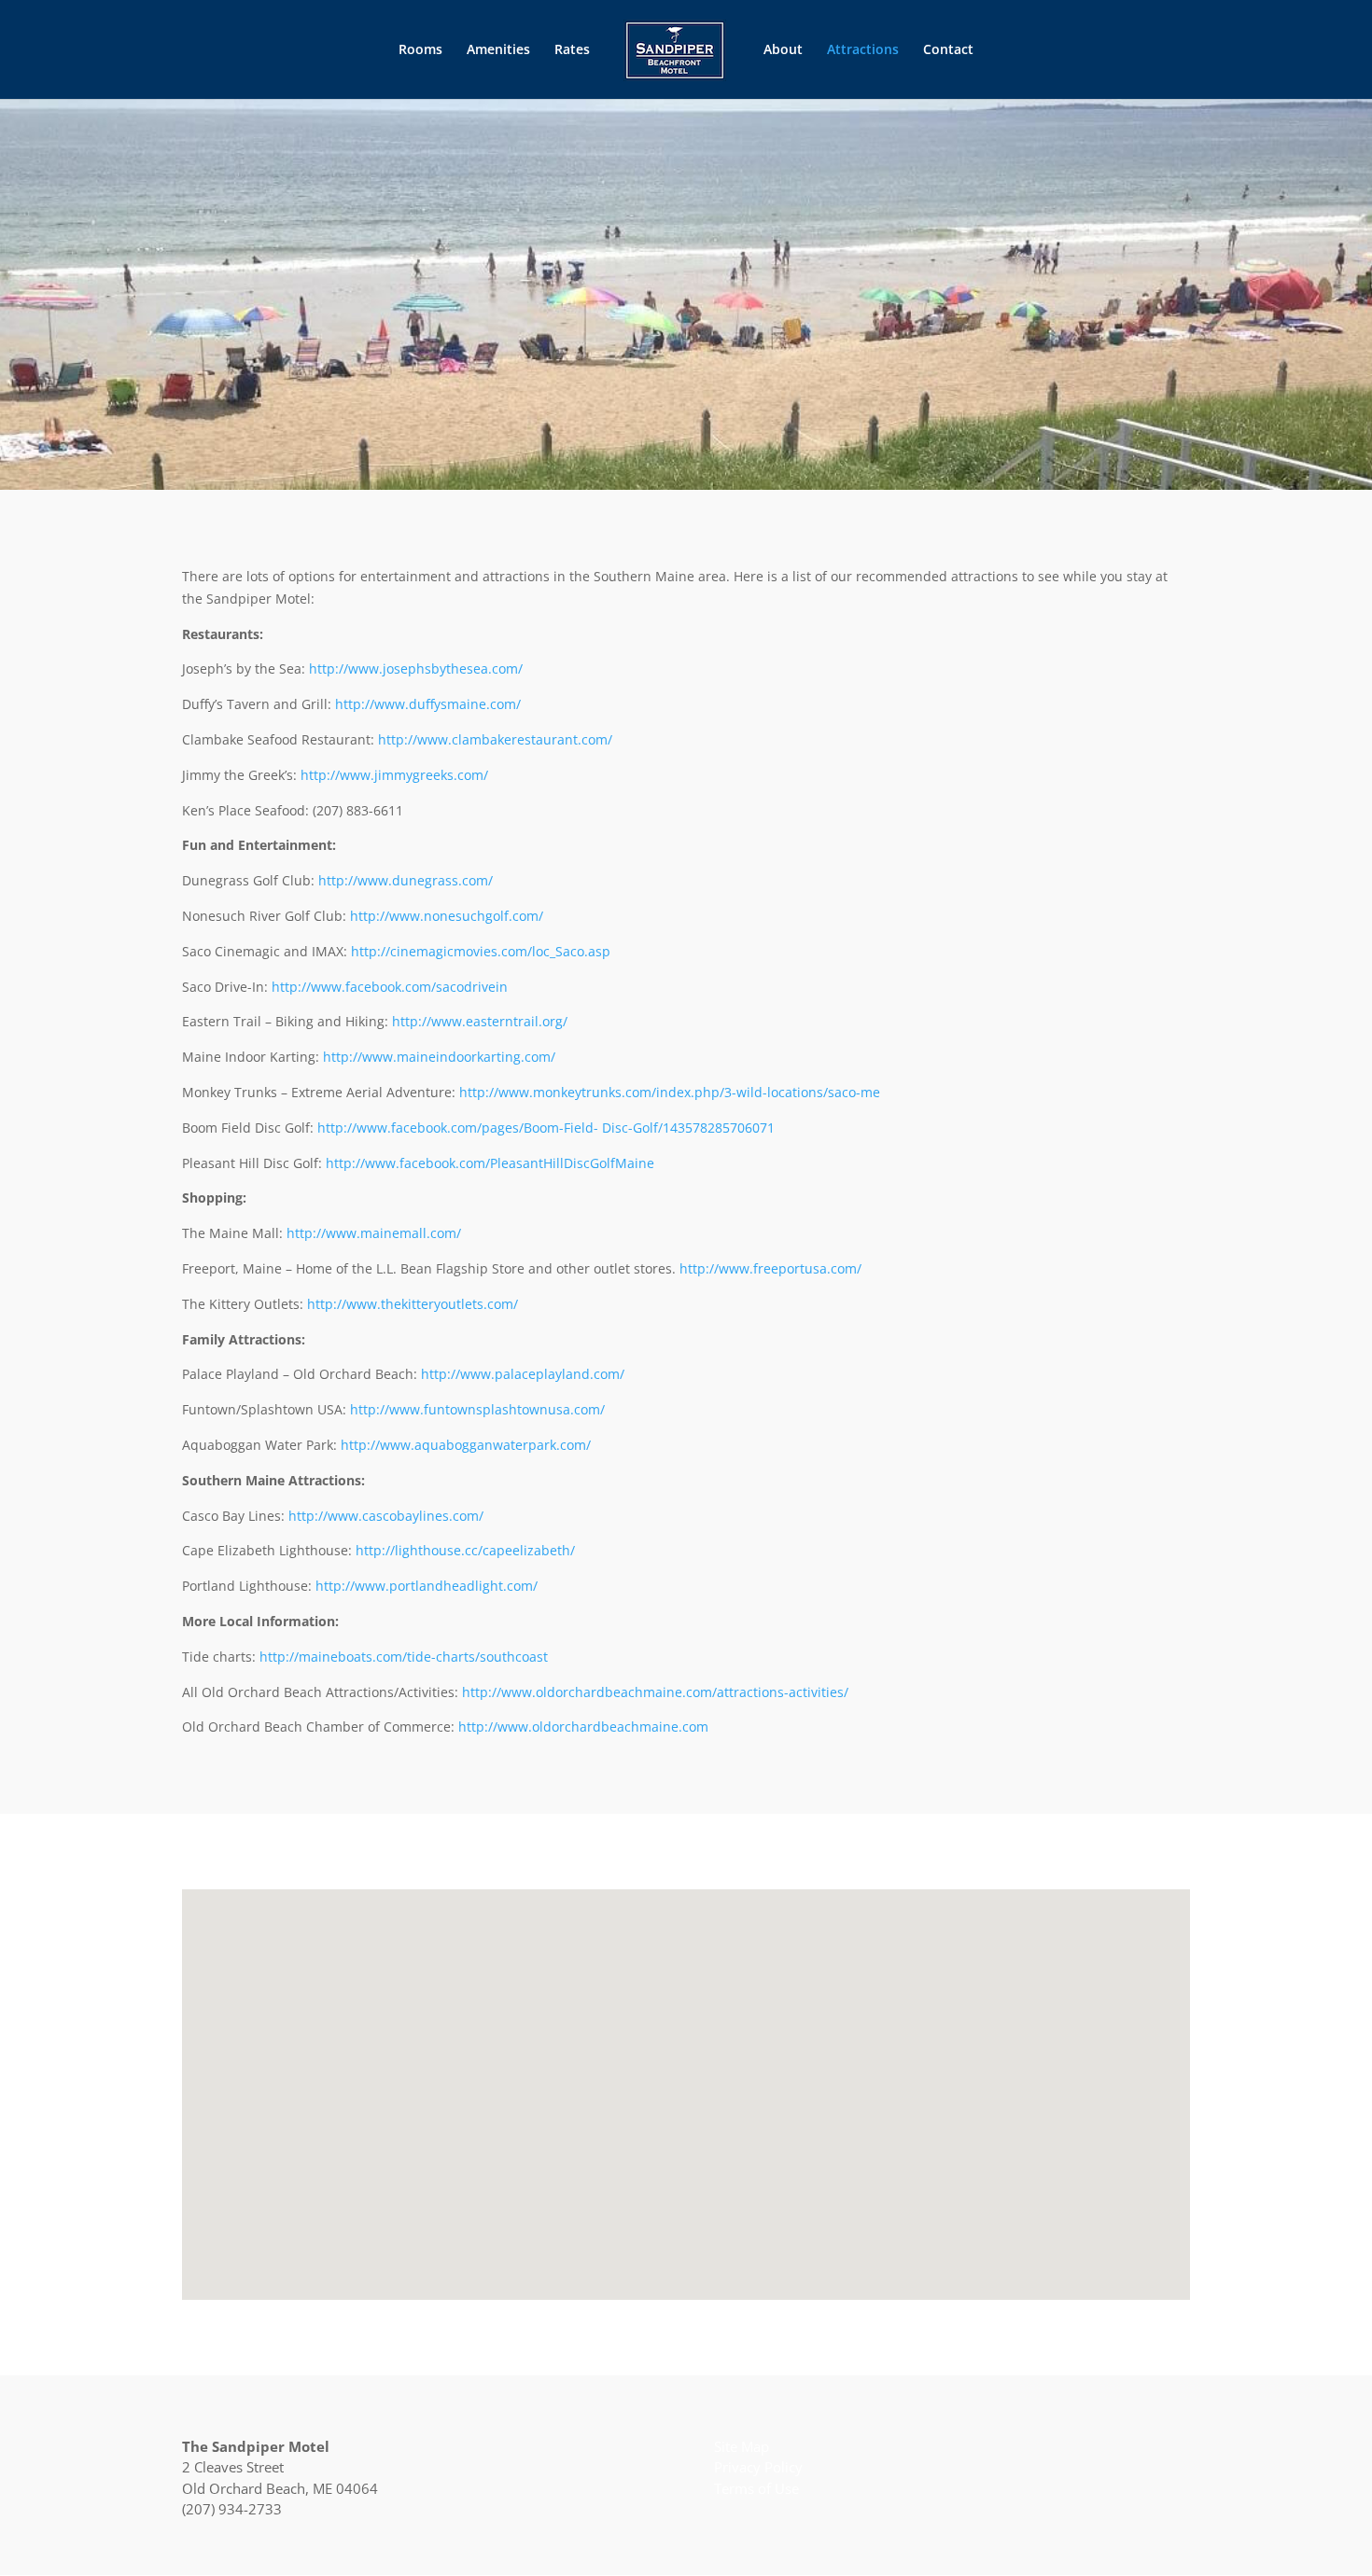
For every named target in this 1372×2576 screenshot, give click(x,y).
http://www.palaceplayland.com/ (523, 1374)
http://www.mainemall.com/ (374, 1233)
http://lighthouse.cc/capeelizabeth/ (465, 1550)
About (783, 50)
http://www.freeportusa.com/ (770, 1268)
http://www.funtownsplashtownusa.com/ (477, 1409)
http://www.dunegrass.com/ (406, 880)
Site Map (742, 2446)
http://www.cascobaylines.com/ (386, 1516)
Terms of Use (756, 2488)
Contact (948, 50)
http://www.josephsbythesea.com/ (416, 668)
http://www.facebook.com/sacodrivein (390, 987)
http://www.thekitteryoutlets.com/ (413, 1304)
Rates (572, 50)
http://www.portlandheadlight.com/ (427, 1586)
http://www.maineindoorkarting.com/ (439, 1057)
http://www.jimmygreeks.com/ (394, 775)
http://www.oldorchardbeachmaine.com (583, 1727)
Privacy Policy (758, 2467)
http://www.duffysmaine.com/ (428, 704)
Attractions (863, 50)
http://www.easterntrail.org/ (480, 1021)
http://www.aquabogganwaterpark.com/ (466, 1445)
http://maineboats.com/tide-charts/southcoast (404, 1657)
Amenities (498, 50)
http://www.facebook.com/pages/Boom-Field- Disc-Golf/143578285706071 (546, 1128)
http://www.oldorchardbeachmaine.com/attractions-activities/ (655, 1692)
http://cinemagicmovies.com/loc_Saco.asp (481, 951)
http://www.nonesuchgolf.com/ (447, 916)
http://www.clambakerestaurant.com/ (495, 739)
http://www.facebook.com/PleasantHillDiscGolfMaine (490, 1163)
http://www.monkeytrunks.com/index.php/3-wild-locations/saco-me (670, 1092)
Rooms (420, 50)
